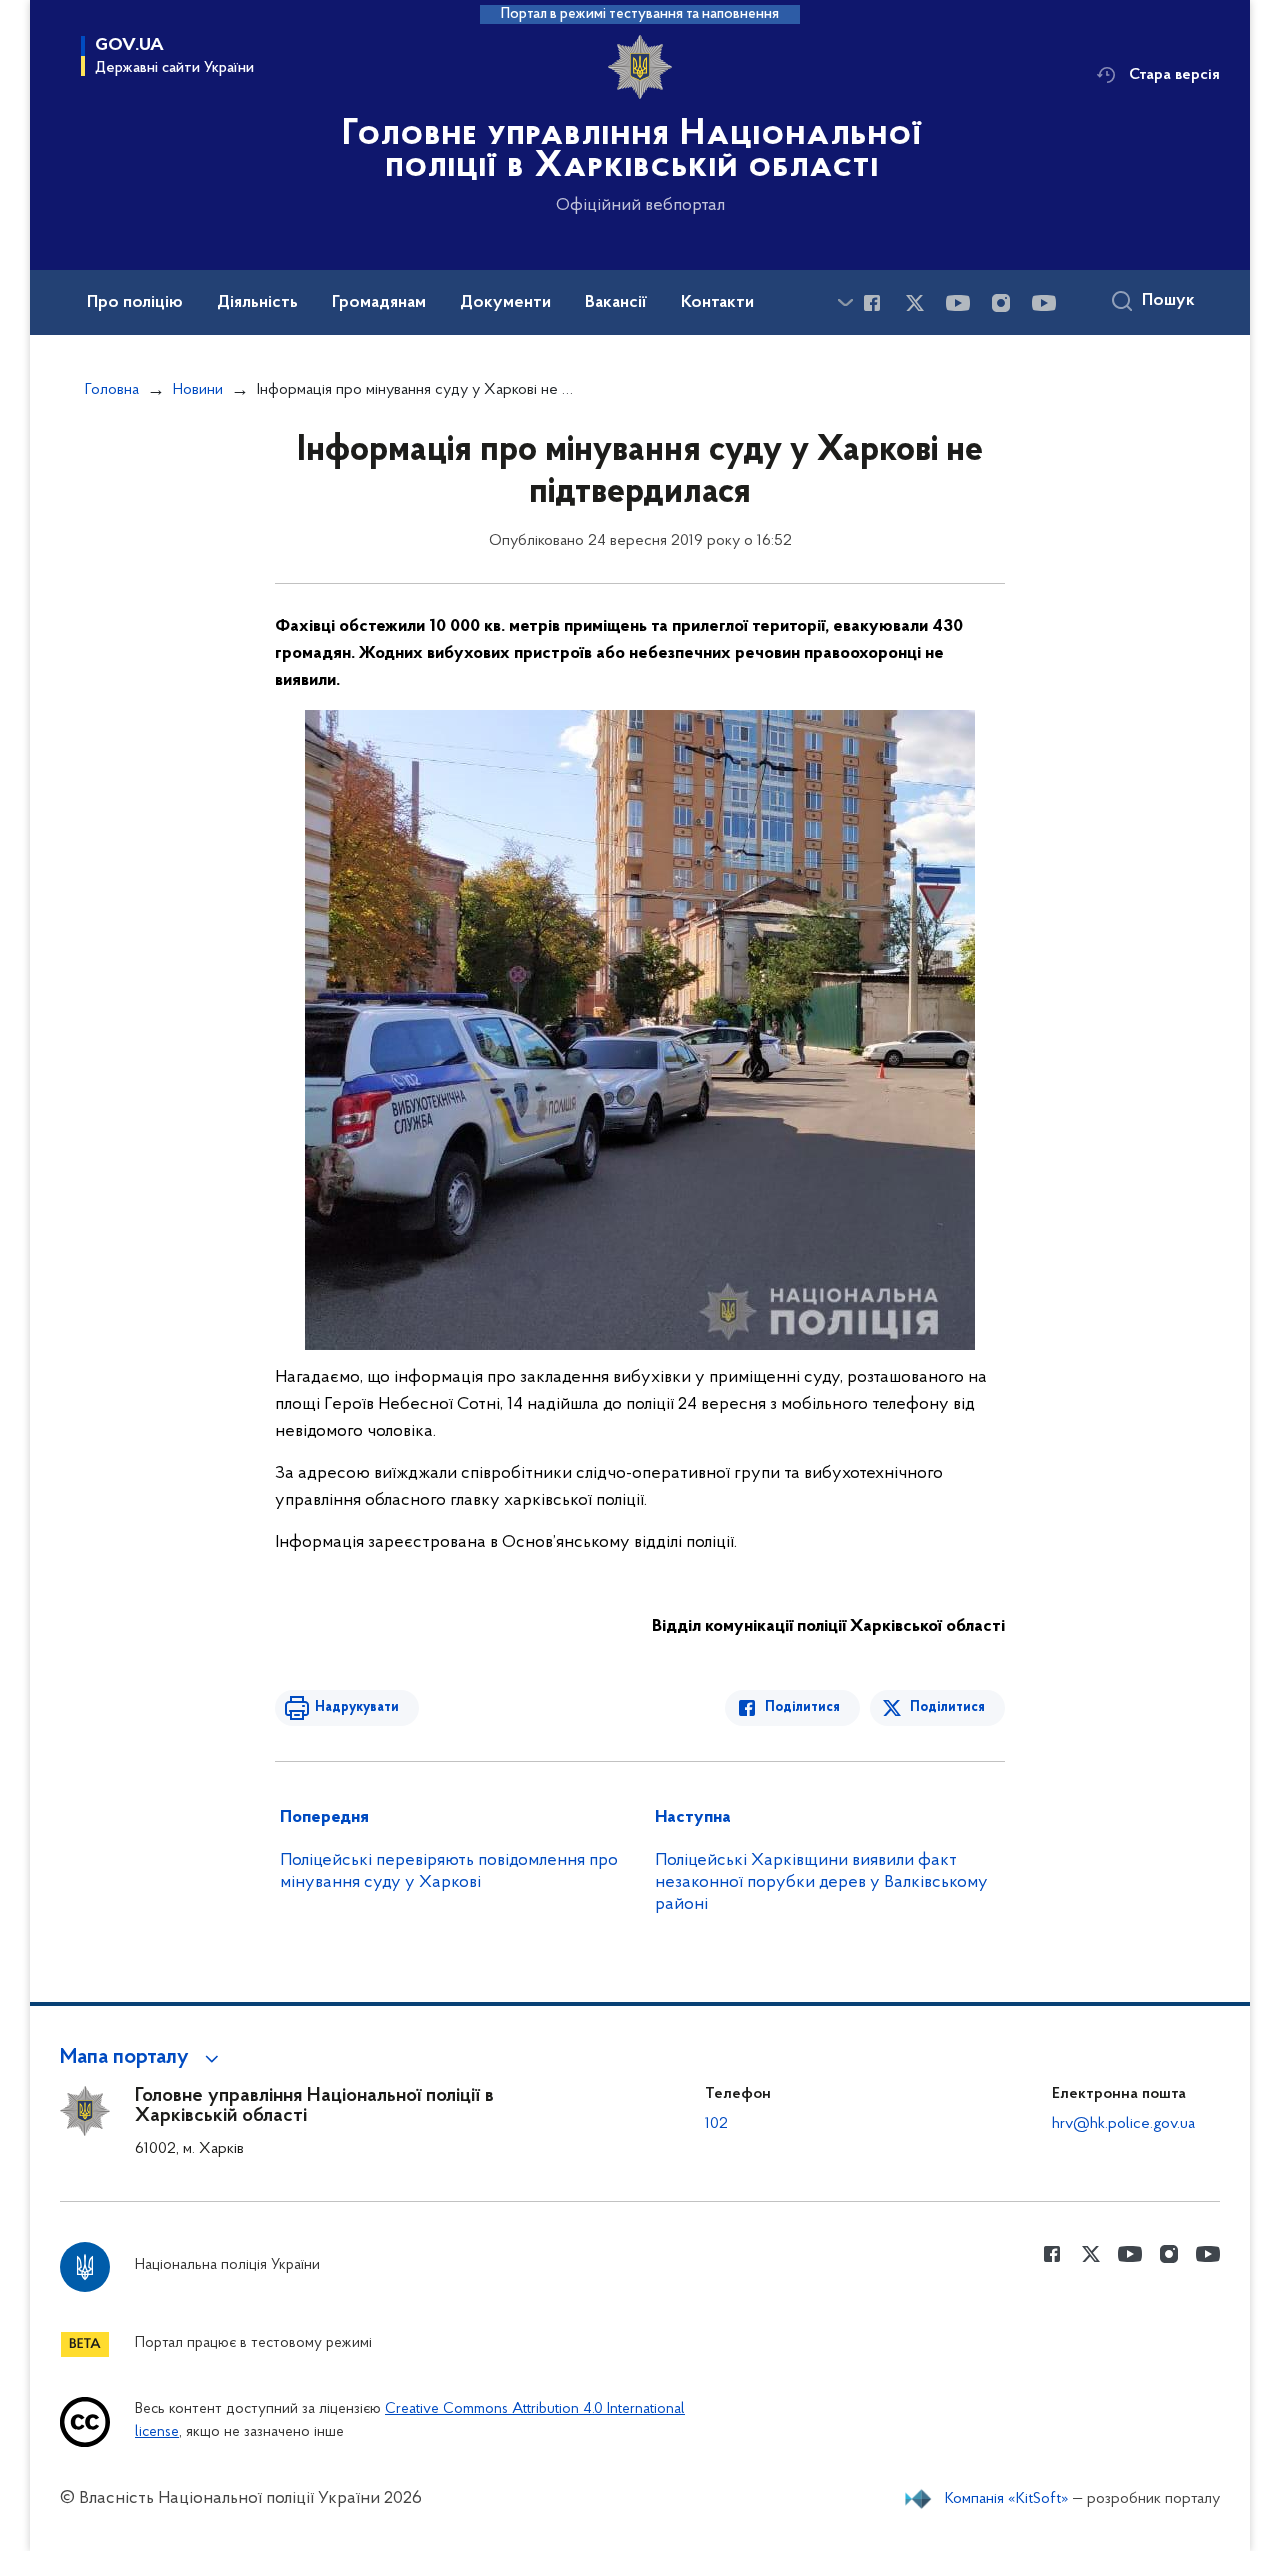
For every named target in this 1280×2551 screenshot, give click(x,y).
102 (716, 2124)
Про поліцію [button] (135, 303)
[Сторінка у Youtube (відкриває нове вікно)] (958, 303)
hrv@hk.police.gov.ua (1123, 2124)
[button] (142, 2058)
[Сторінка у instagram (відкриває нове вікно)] (1001, 303)
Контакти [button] (717, 303)
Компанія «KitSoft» (1007, 2499)
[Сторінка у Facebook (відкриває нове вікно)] (872, 303)
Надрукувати (357, 1707)
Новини (198, 390)
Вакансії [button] (616, 303)
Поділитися (802, 1707)
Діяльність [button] (257, 303)
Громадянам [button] (379, 303)
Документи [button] (505, 303)
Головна (112, 390)
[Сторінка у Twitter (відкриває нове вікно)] (915, 303)
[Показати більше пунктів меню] (845, 302)
